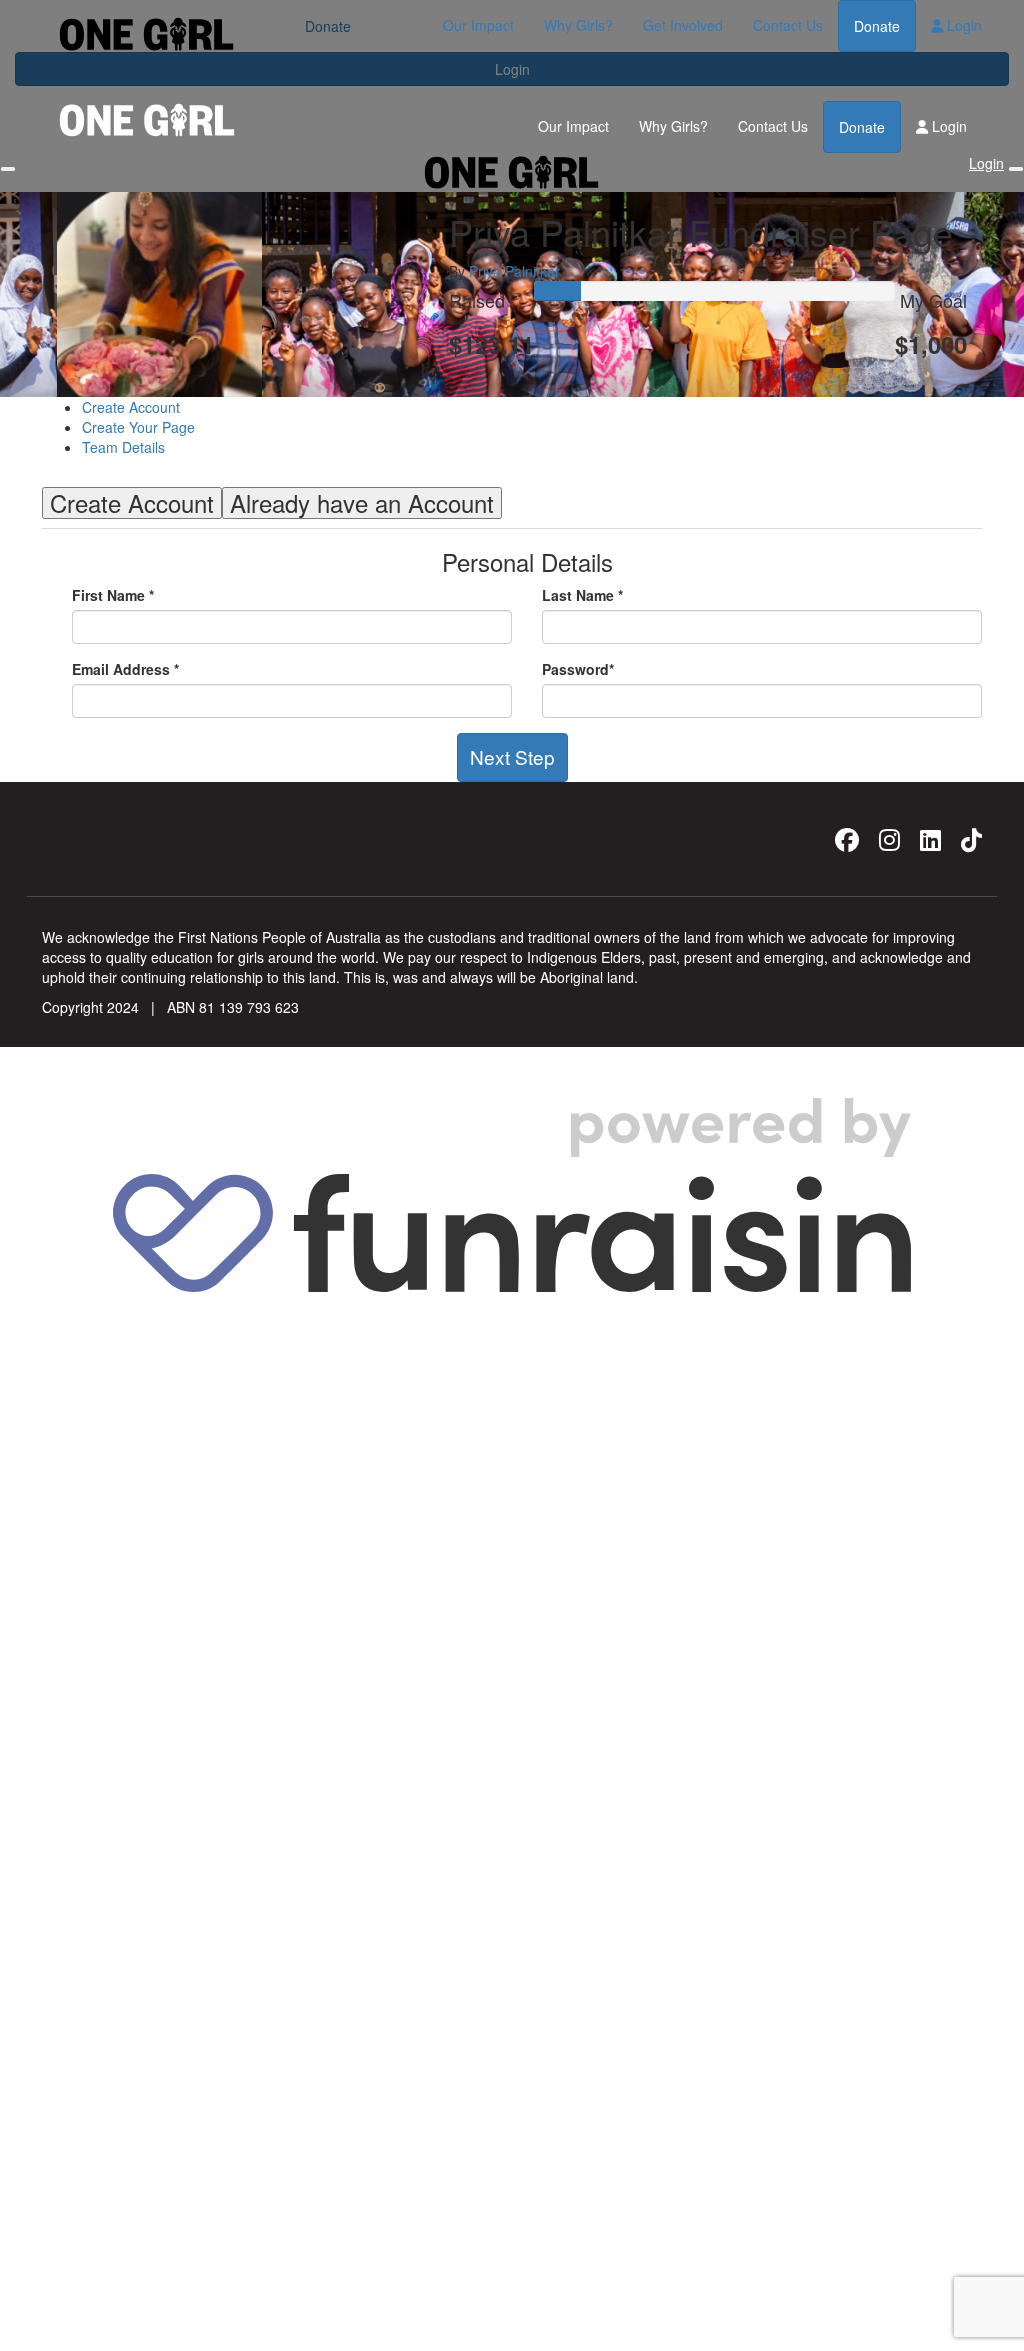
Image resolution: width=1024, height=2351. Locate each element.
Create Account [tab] (132, 503)
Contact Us (788, 25)
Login (962, 25)
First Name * (113, 595)
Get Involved (683, 25)
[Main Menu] (8, 169)
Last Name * (582, 595)
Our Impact (478, 25)
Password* (578, 669)
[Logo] (147, 34)
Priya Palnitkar (514, 271)
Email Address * (125, 669)
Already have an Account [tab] (362, 503)
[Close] (1016, 169)
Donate (877, 26)
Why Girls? (578, 25)
